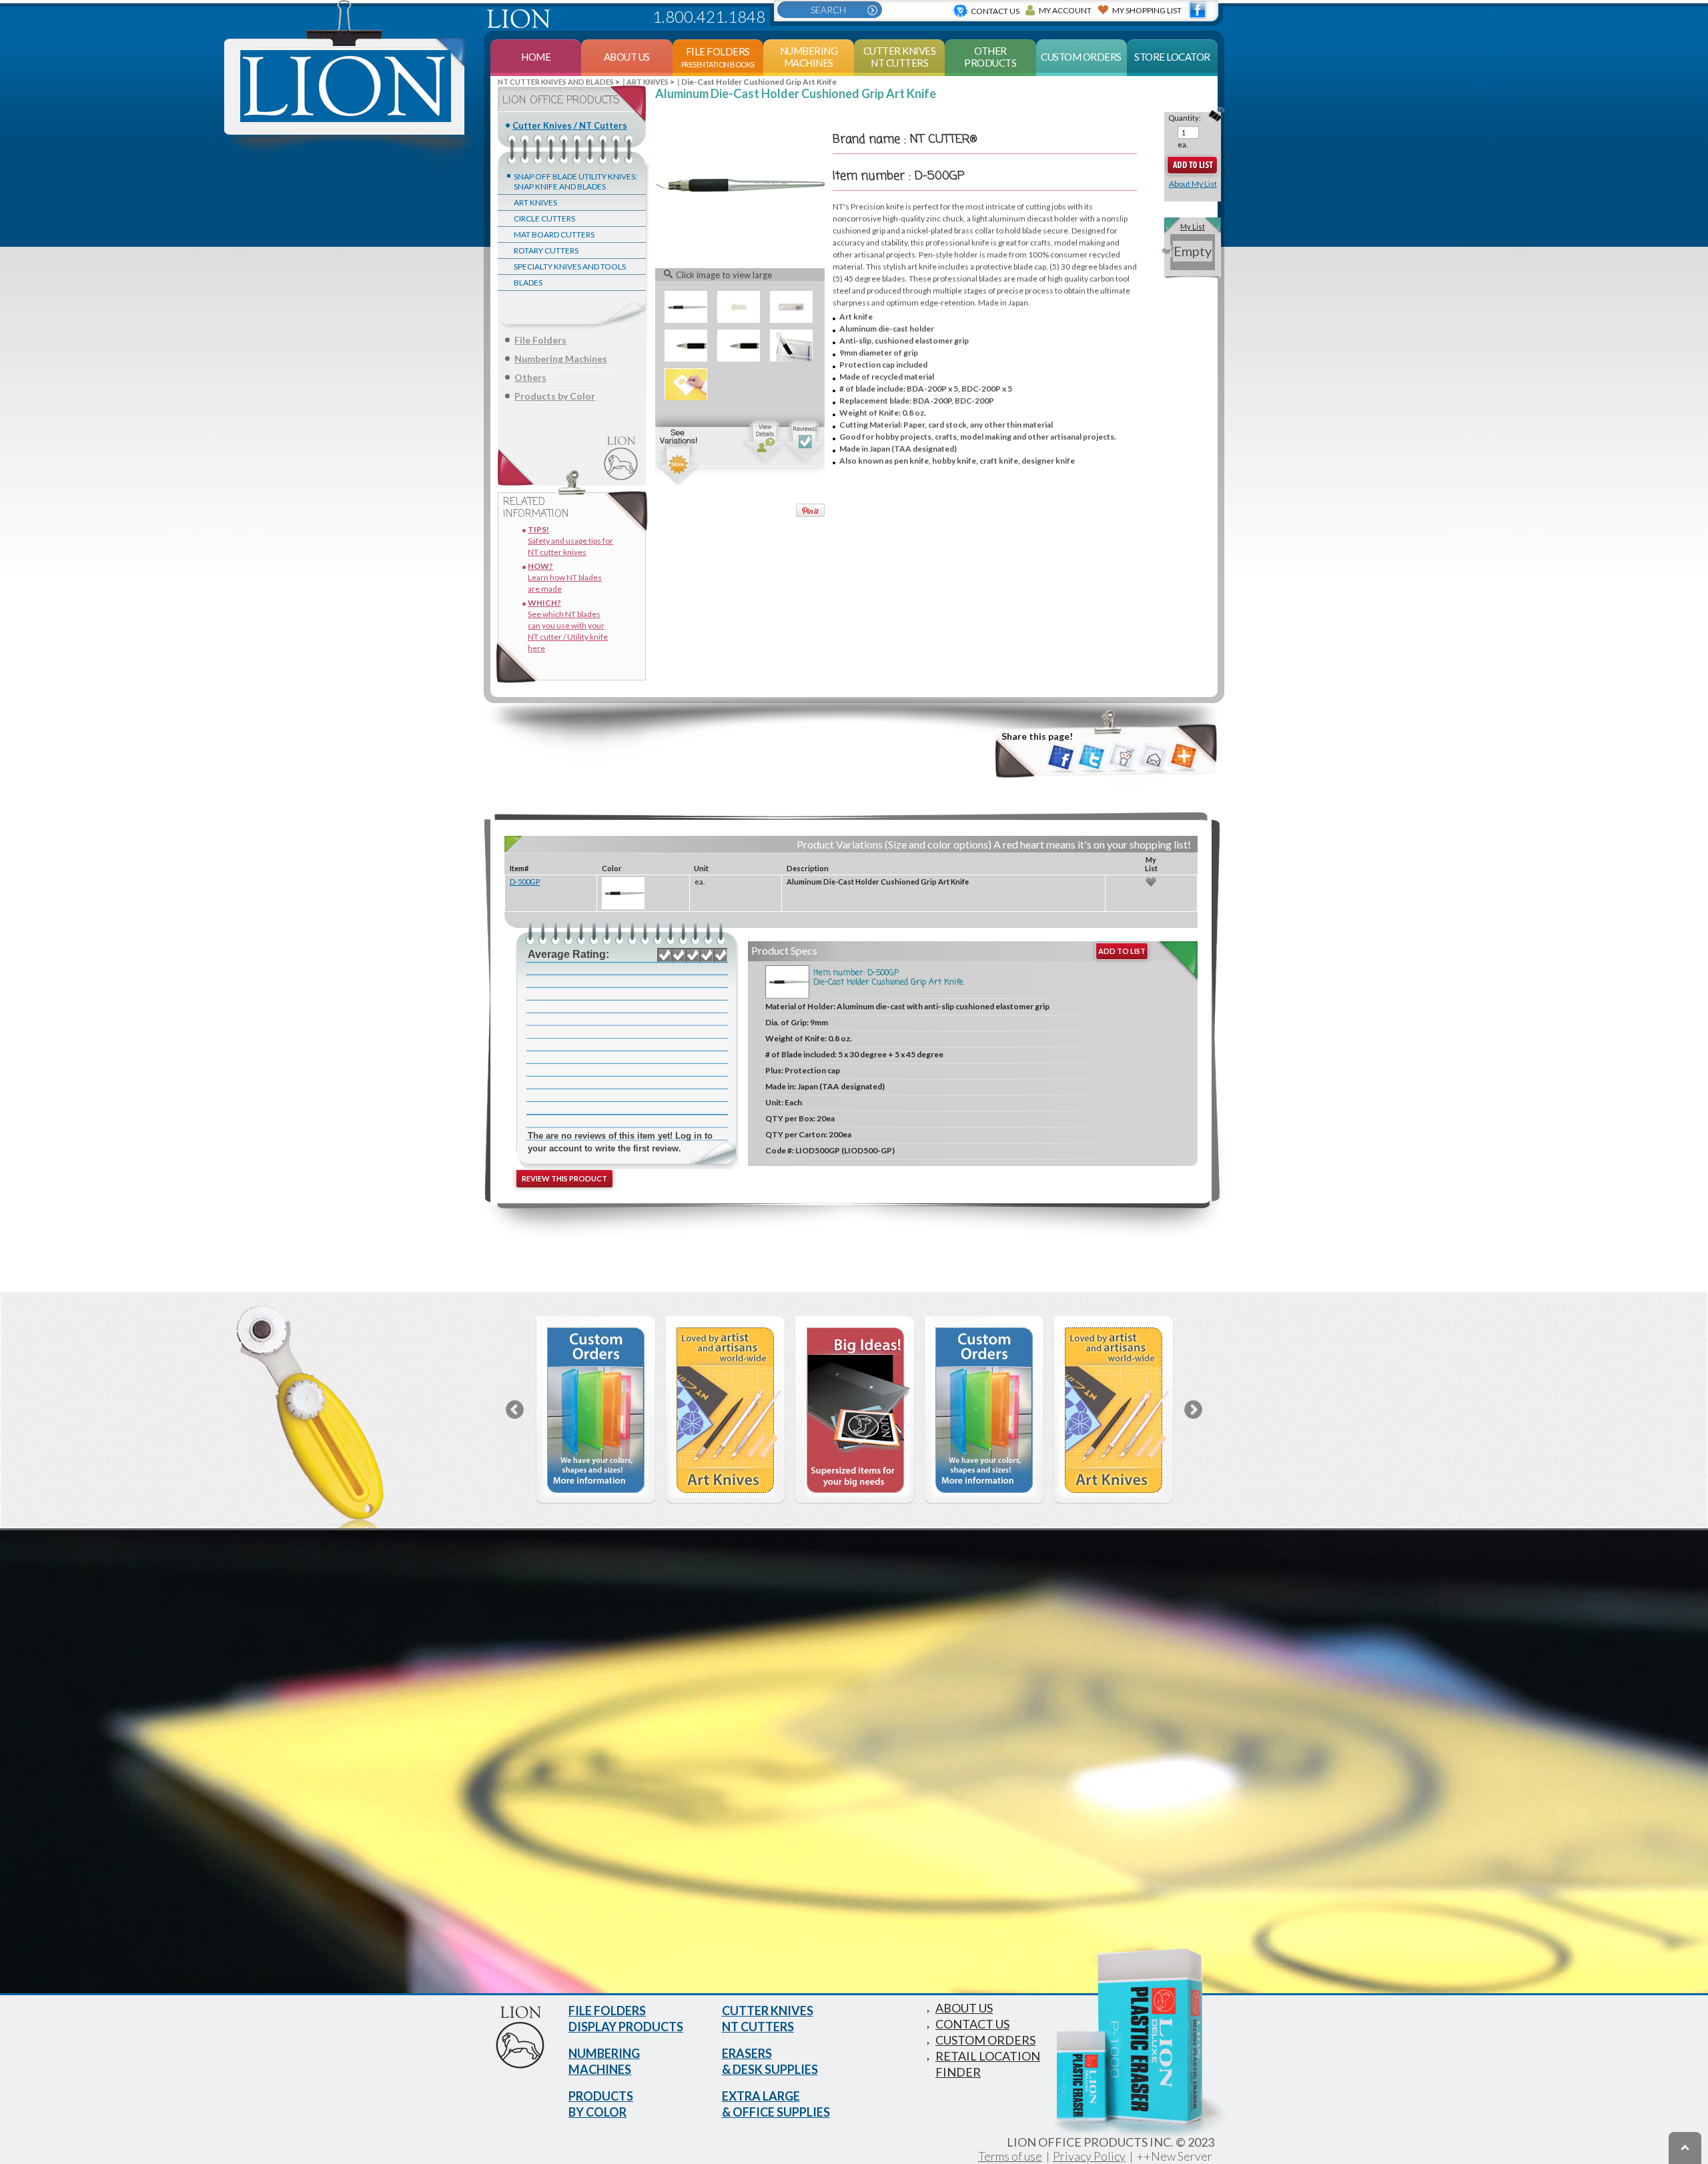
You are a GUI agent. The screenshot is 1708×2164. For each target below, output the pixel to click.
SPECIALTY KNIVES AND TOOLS (570, 266)
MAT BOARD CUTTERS (554, 234)
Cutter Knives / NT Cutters (570, 125)
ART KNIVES (535, 202)
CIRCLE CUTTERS (544, 218)
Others (530, 377)
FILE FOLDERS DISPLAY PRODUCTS (626, 2019)
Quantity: (1185, 118)
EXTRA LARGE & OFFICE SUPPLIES (776, 2104)
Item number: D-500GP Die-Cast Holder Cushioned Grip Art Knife (888, 978)
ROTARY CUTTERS (546, 250)
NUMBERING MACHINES (604, 2061)
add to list (1122, 951)
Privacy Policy (1089, 2156)
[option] (596, 1410)
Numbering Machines (561, 359)
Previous (515, 1410)
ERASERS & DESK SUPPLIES (770, 2061)
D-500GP (525, 882)
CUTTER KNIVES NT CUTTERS (768, 2019)
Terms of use (1010, 2156)
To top (1685, 2148)
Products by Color (555, 396)
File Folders (540, 340)
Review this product (564, 1178)
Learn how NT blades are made (565, 577)
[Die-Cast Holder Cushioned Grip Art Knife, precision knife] (740, 185)
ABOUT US (964, 2008)
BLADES (528, 283)
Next (1193, 1410)
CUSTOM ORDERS (985, 2040)
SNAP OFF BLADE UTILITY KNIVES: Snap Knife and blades (575, 181)
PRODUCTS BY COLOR (601, 2104)
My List (1193, 226)
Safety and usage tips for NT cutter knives (570, 541)
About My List (1193, 184)
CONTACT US (972, 2024)
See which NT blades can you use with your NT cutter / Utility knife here (568, 625)
